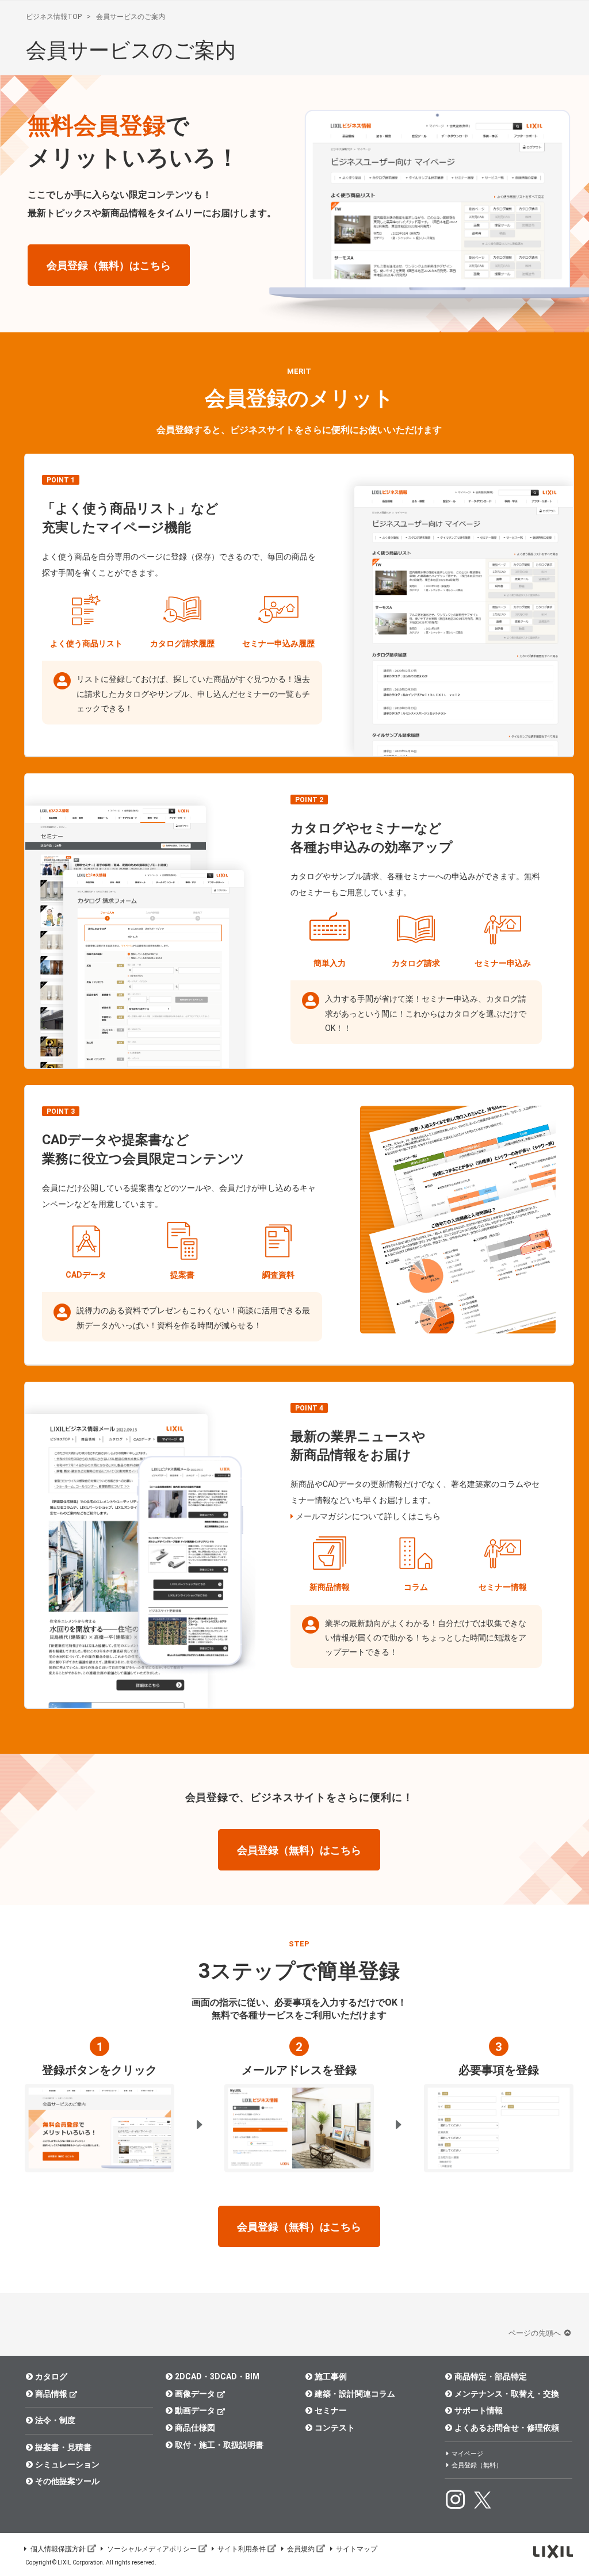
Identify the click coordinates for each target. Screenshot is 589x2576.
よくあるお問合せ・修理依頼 (507, 2428)
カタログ (51, 2376)
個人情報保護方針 (58, 2549)
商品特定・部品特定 (491, 2376)
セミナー (331, 2410)
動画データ (195, 2410)
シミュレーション (67, 2464)
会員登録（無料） (477, 2465)
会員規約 (301, 2549)
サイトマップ (357, 2549)
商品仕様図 (195, 2428)
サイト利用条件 (242, 2549)
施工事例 (331, 2376)
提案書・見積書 (63, 2447)
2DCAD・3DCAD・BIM (217, 2376)
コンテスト (335, 2428)
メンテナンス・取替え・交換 (507, 2394)
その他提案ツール (67, 2481)
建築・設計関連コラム (355, 2394)
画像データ (195, 2394)
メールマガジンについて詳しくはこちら (368, 1516)
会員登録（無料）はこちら (109, 265)
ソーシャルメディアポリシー (152, 2549)
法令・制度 (55, 2420)
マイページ (467, 2454)
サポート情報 (479, 2410)
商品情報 (51, 2394)
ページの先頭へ (536, 2333)
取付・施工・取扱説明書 (219, 2445)
